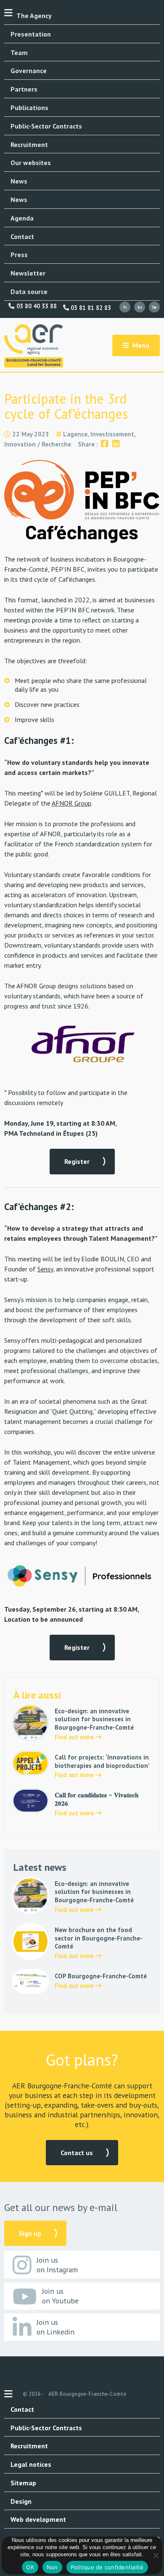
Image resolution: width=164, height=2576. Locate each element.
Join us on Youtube (60, 2296)
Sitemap (23, 2483)
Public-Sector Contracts (46, 126)
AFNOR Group (71, 803)
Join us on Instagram (57, 2265)
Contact (22, 236)
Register (77, 1161)
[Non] (156, 2555)
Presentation (31, 34)
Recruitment (29, 144)
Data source (29, 291)
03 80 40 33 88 (36, 306)
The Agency (34, 16)
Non (52, 2567)
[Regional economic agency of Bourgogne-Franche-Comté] (34, 346)
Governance (29, 71)
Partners (24, 89)
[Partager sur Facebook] (104, 444)
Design (21, 2501)
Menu (140, 345)
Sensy (45, 1269)
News (19, 181)
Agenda (22, 218)
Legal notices (31, 2464)
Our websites (31, 163)
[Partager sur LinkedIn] (116, 444)
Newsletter (28, 273)
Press (19, 255)
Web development (38, 2519)
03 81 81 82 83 (90, 308)
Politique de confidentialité (107, 2567)
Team (19, 53)
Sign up (30, 2233)
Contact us (77, 2153)
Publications (29, 108)
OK (30, 2567)
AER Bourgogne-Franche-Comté (87, 2394)
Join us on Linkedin (56, 2327)
